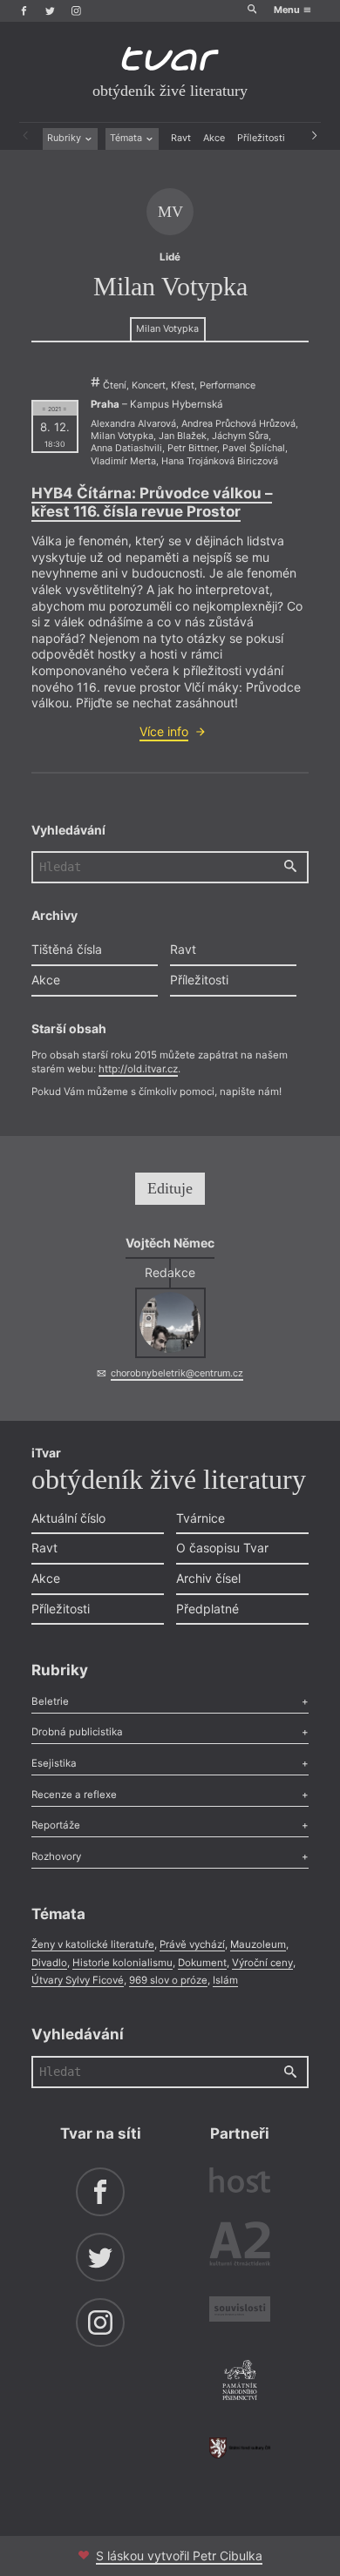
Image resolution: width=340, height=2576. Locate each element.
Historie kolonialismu (122, 1963)
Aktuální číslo (68, 1518)
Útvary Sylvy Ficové (78, 1980)
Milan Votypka (167, 329)
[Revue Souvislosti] (240, 2311)
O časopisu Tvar (222, 1548)
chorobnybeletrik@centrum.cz (177, 1373)
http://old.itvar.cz (138, 1069)
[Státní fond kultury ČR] (240, 2448)
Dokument (202, 1963)
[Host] (240, 2182)
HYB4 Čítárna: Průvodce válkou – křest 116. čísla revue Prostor (152, 502)
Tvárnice (201, 1518)
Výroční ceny (262, 1963)
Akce (214, 138)
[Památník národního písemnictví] (240, 2382)
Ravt (181, 138)
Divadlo (49, 1963)
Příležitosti (261, 138)
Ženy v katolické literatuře (93, 1944)
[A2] (240, 2247)
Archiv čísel (208, 1578)
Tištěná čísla (67, 949)
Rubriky (65, 138)
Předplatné (207, 1609)
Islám (225, 1980)
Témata (127, 138)
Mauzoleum (258, 1944)
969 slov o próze (168, 1980)
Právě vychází (192, 1944)
